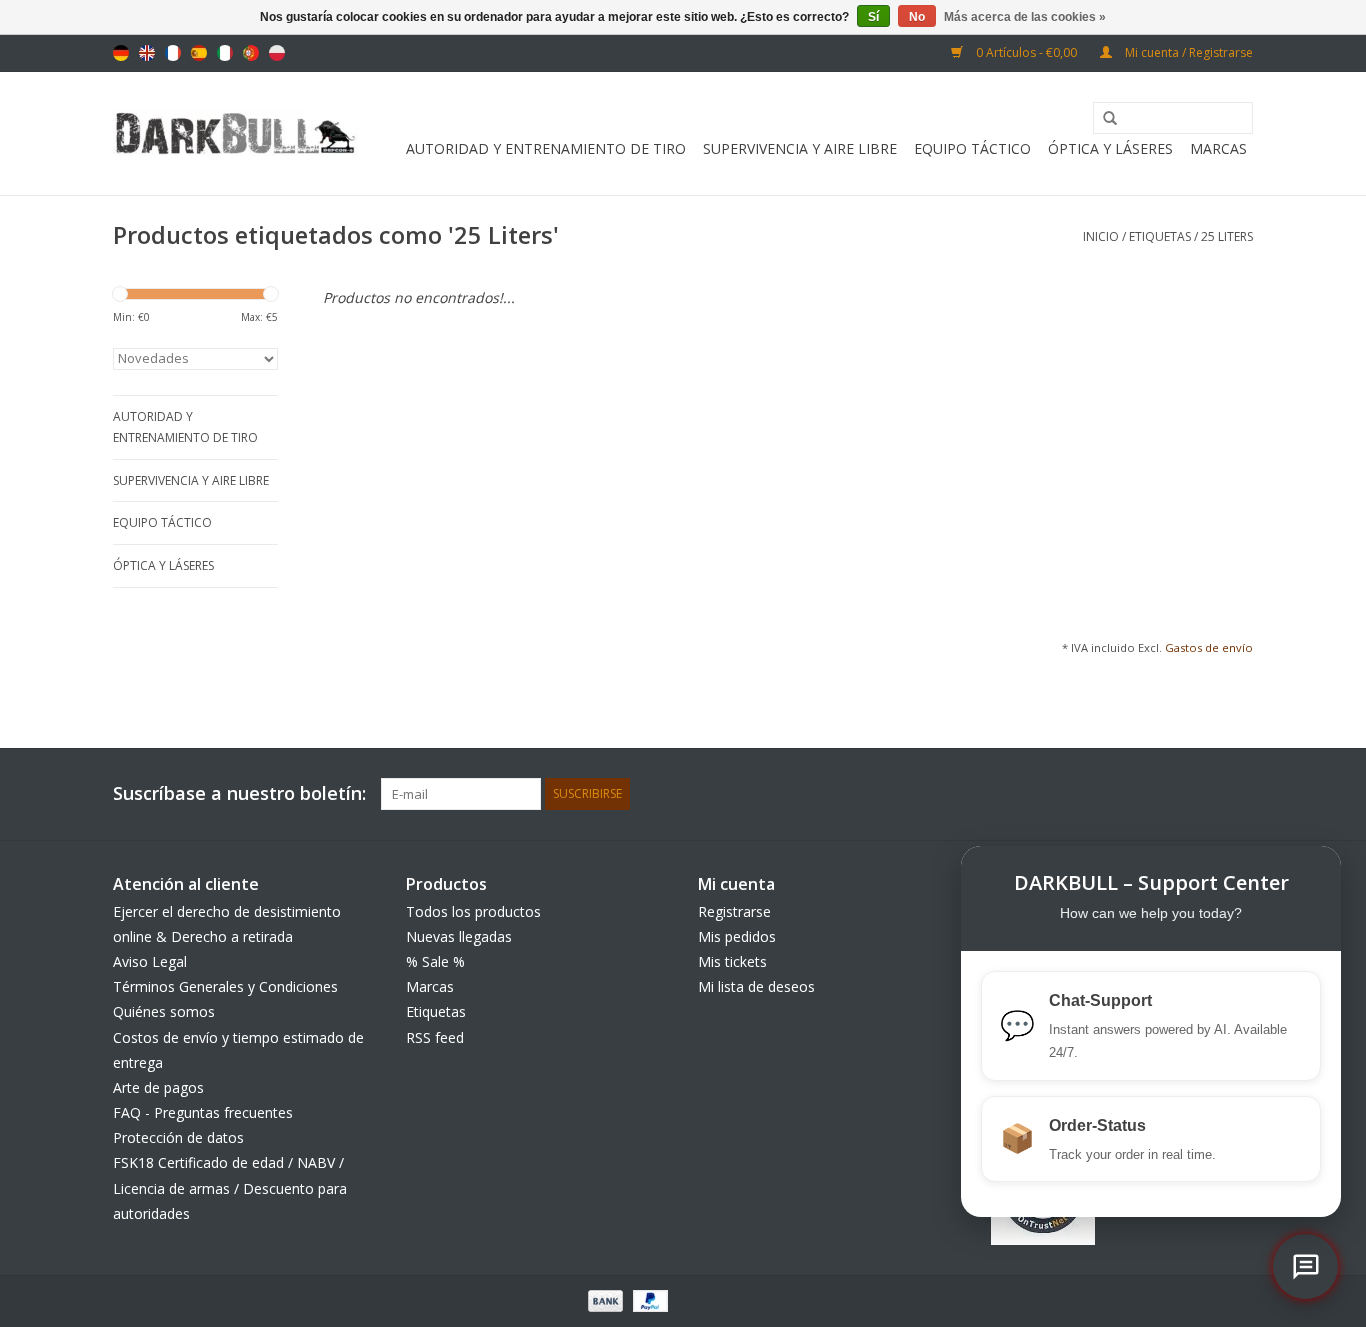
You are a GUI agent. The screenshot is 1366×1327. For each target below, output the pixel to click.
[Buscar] (1103, 119)
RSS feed (435, 1037)
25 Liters (1227, 236)
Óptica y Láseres (1110, 148)
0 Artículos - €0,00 (1026, 52)
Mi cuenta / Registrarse (1187, 52)
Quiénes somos (164, 1011)
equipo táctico (972, 148)
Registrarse (734, 911)
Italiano (225, 53)
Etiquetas (1160, 236)
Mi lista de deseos (756, 986)
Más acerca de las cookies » (1025, 17)
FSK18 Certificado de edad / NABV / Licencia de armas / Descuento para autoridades (230, 1187)
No (917, 17)
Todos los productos (473, 911)
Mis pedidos (737, 936)
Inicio (1101, 236)
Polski (277, 53)
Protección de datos (178, 1137)
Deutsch (121, 53)
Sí (873, 17)
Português (251, 53)
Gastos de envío (1209, 647)
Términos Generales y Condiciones (225, 986)
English (147, 53)
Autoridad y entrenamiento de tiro (546, 148)
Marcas (1218, 148)
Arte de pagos (158, 1087)
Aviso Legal (150, 961)
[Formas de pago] (603, 1299)
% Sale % (435, 961)
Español (199, 53)
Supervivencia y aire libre (800, 148)
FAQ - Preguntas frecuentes (203, 1112)
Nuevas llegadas (459, 936)
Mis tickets (732, 961)
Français (173, 53)
